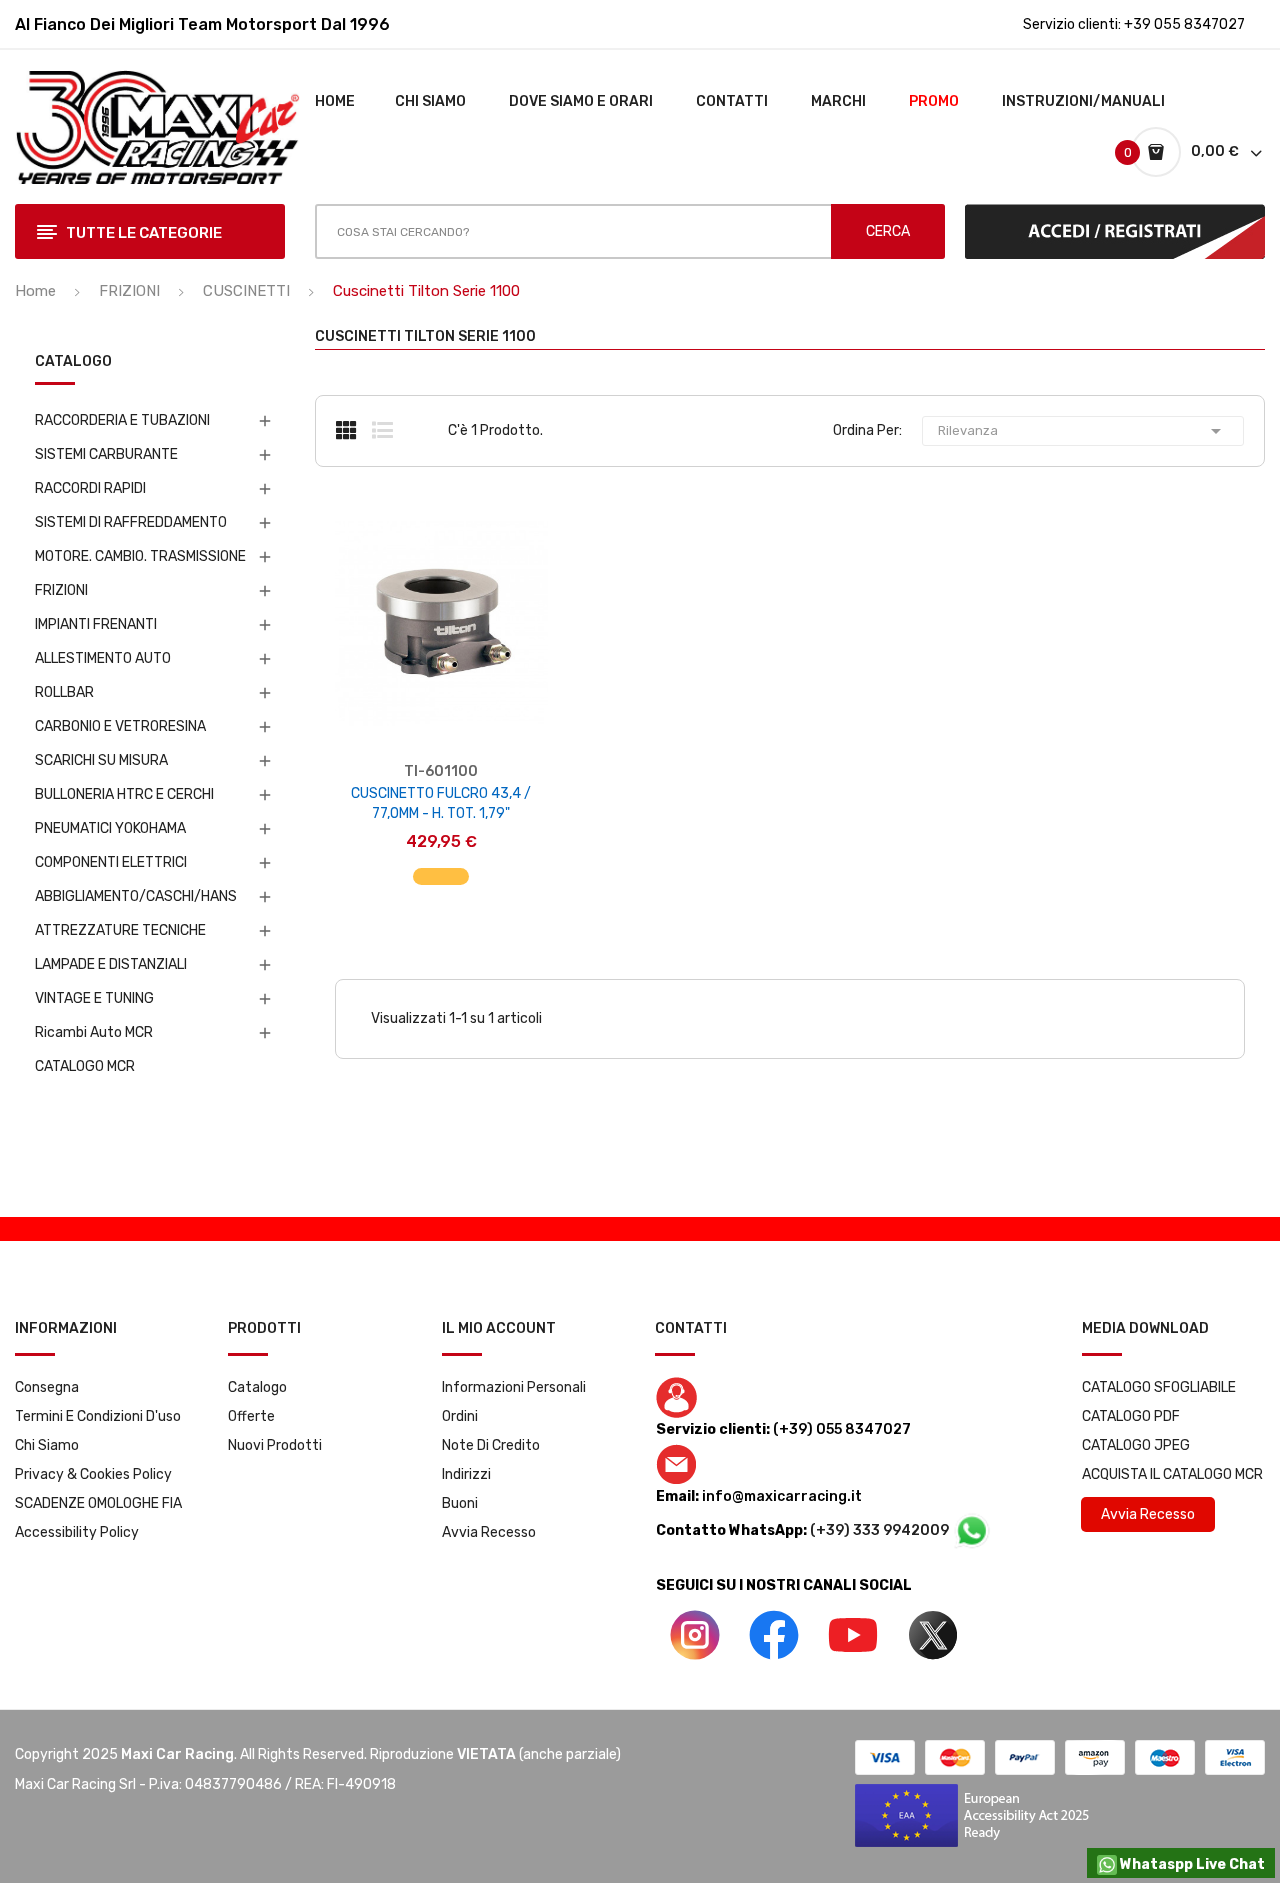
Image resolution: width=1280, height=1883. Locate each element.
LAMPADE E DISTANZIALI (111, 964)
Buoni (460, 1503)
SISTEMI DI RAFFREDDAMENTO (131, 522)
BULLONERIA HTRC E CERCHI (124, 794)
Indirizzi (466, 1474)
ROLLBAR (64, 692)
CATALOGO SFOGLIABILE (1159, 1387)
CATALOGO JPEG (1136, 1445)
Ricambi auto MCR (94, 1032)
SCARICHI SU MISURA (101, 760)
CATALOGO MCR (85, 1066)
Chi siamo (47, 1445)
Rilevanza (1083, 431)
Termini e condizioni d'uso (98, 1416)
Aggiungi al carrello (441, 866)
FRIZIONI (61, 590)
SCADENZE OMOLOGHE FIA (98, 1503)
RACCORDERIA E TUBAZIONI (122, 420)
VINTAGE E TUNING (94, 998)
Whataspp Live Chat (1191, 1864)
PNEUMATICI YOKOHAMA (110, 828)
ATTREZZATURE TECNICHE (120, 930)
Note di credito (491, 1445)
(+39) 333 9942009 (881, 1530)
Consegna (47, 1387)
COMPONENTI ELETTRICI (111, 862)
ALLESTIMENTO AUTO (103, 658)
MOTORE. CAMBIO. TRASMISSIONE (140, 556)
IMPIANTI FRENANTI (96, 624)
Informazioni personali (514, 1387)
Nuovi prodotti (275, 1445)
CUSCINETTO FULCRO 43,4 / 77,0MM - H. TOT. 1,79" (441, 803)
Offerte (251, 1416)
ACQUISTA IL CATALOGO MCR (1172, 1474)
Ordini (460, 1416)
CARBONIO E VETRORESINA (120, 726)
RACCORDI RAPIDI (90, 488)
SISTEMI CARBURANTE (106, 454)
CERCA (888, 231)
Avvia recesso (489, 1532)
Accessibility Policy (77, 1532)
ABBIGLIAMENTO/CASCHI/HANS (136, 896)
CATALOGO (73, 362)
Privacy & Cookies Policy (93, 1474)
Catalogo (257, 1387)
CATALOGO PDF (1131, 1416)
